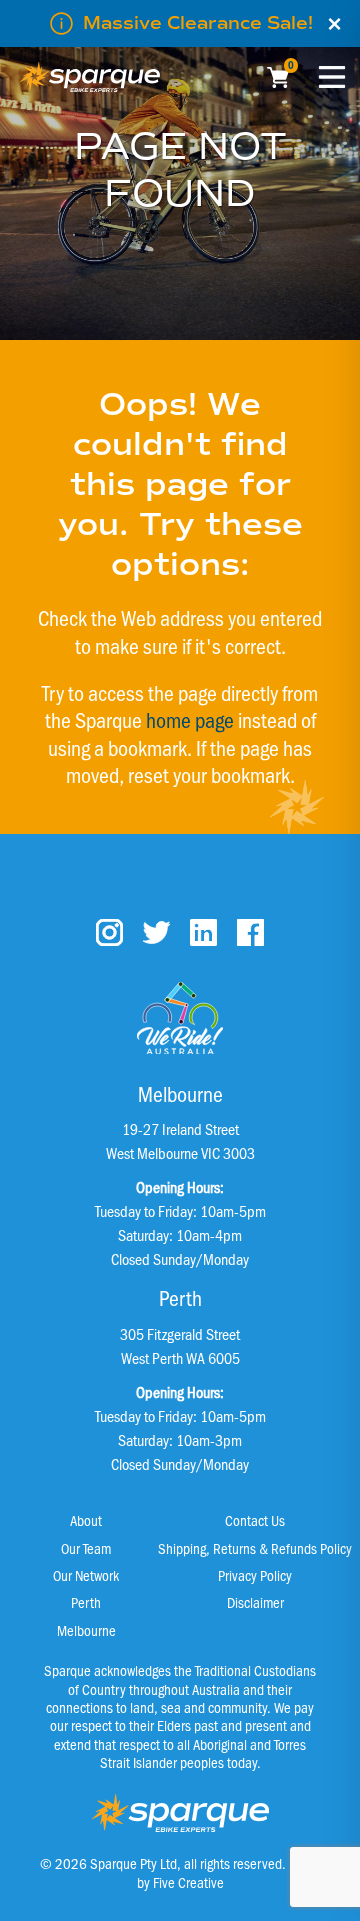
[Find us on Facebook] (250, 932)
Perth (86, 1602)
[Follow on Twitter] (156, 932)
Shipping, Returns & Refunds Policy (255, 1548)
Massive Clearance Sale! (198, 23)
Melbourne (86, 1630)
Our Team (86, 1548)
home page (190, 719)
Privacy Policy (255, 1575)
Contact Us (255, 1520)
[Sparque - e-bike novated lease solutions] (90, 77)
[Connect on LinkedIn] (203, 932)
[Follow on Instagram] (109, 932)
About (86, 1520)
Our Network (86, 1575)
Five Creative (188, 1882)
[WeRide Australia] (180, 1018)
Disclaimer (255, 1602)
